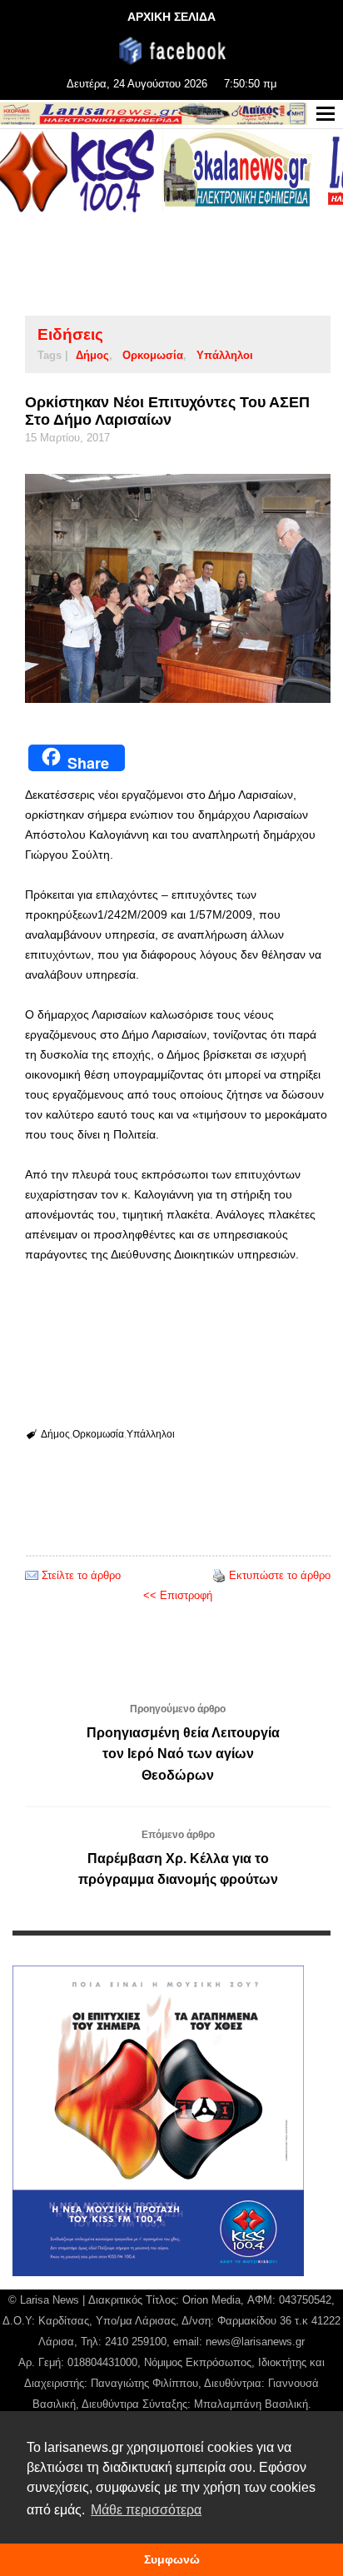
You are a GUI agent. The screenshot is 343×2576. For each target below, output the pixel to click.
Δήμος (92, 355)
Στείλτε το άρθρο (81, 1575)
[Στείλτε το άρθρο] (32, 1575)
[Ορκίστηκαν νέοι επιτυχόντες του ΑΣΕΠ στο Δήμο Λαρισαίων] (178, 588)
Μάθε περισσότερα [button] (146, 2510)
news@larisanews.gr (255, 2342)
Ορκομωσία (153, 355)
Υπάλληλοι (225, 355)
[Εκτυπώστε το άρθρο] (219, 1575)
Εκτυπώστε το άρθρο (280, 1575)
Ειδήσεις (70, 334)
